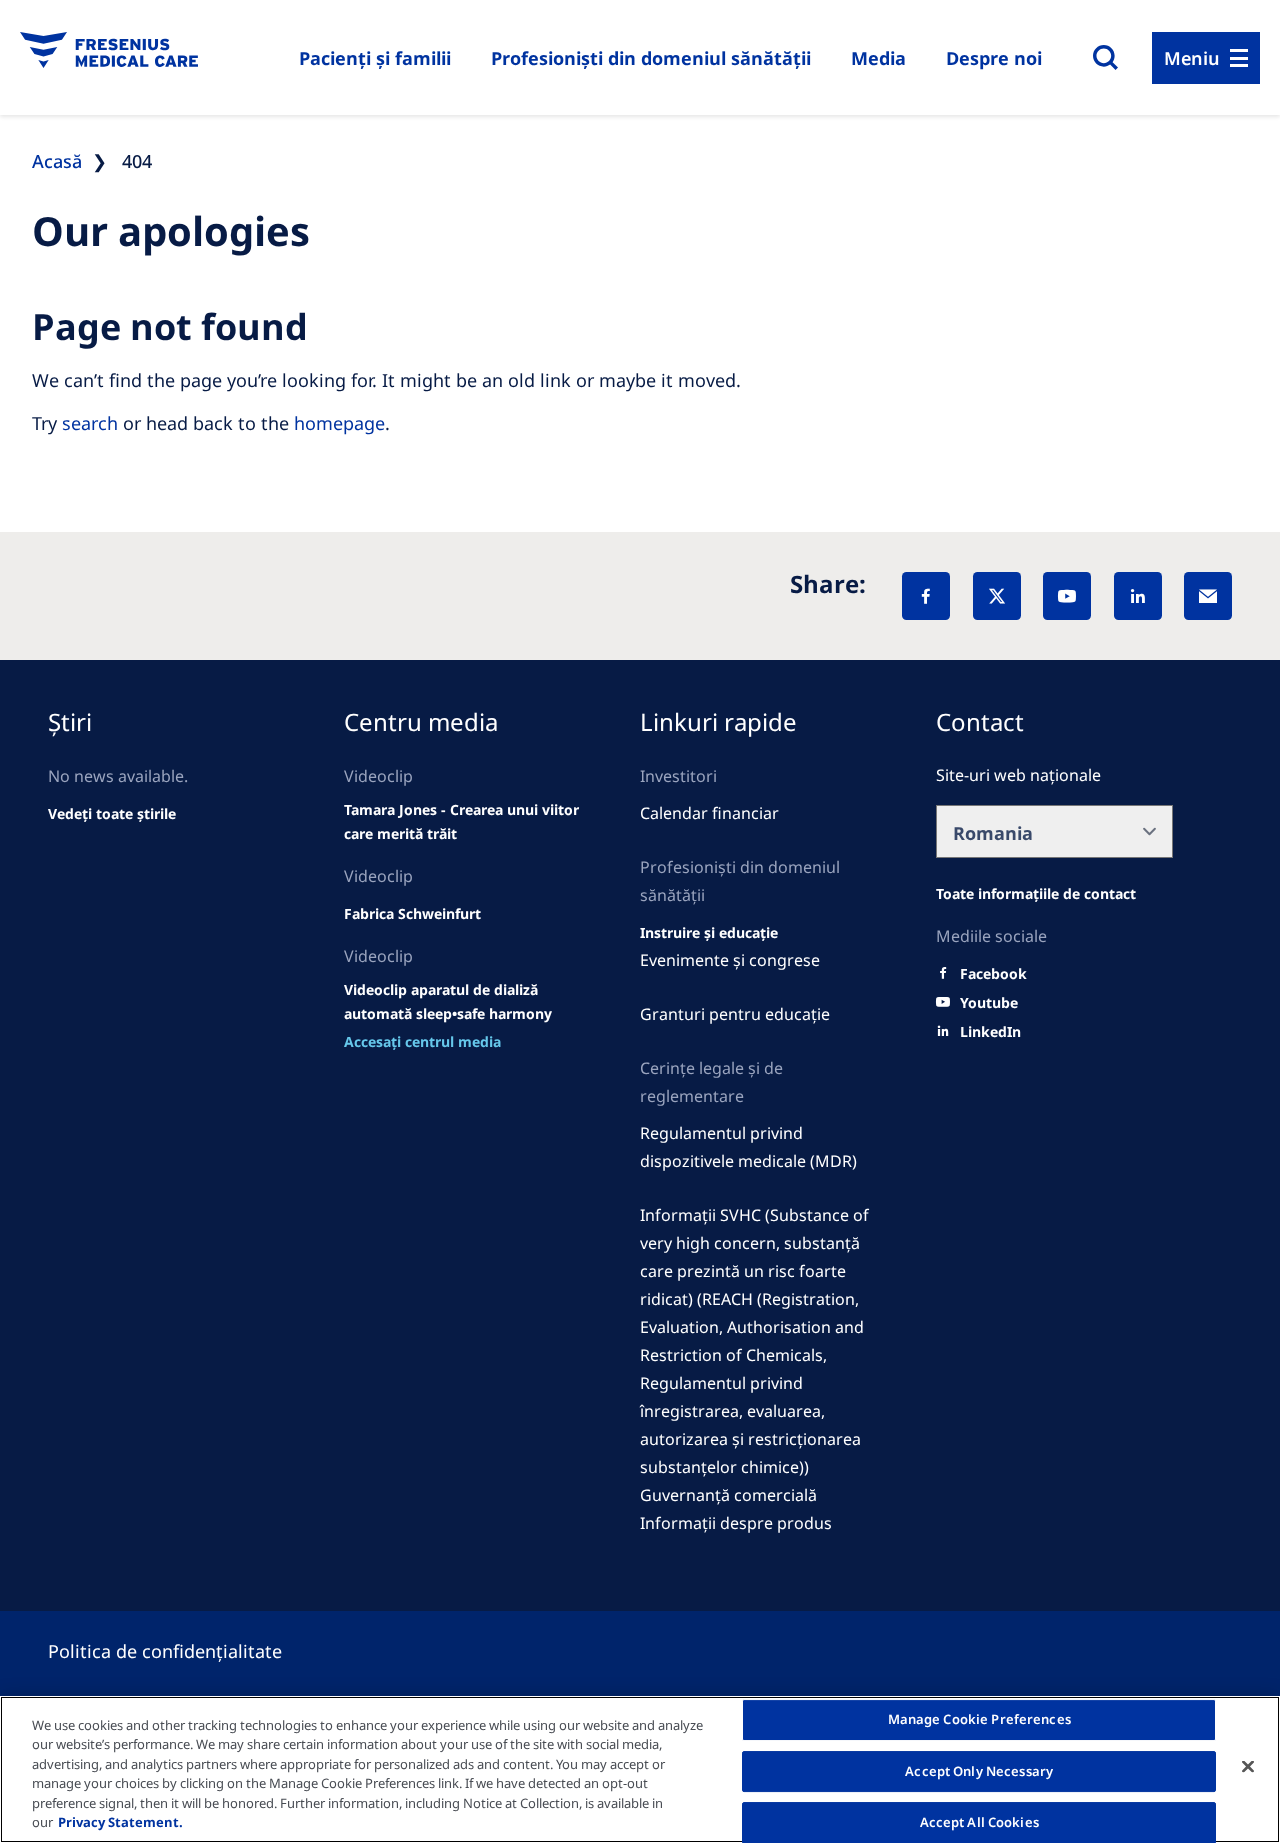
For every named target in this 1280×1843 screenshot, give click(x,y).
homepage (339, 423)
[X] (997, 596)
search (90, 423)
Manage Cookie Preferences (979, 1720)
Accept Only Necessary (979, 1771)
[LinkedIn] (1138, 596)
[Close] (1248, 1767)
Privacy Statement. (120, 1822)
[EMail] (1208, 596)
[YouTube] (1067, 596)
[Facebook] (926, 596)
